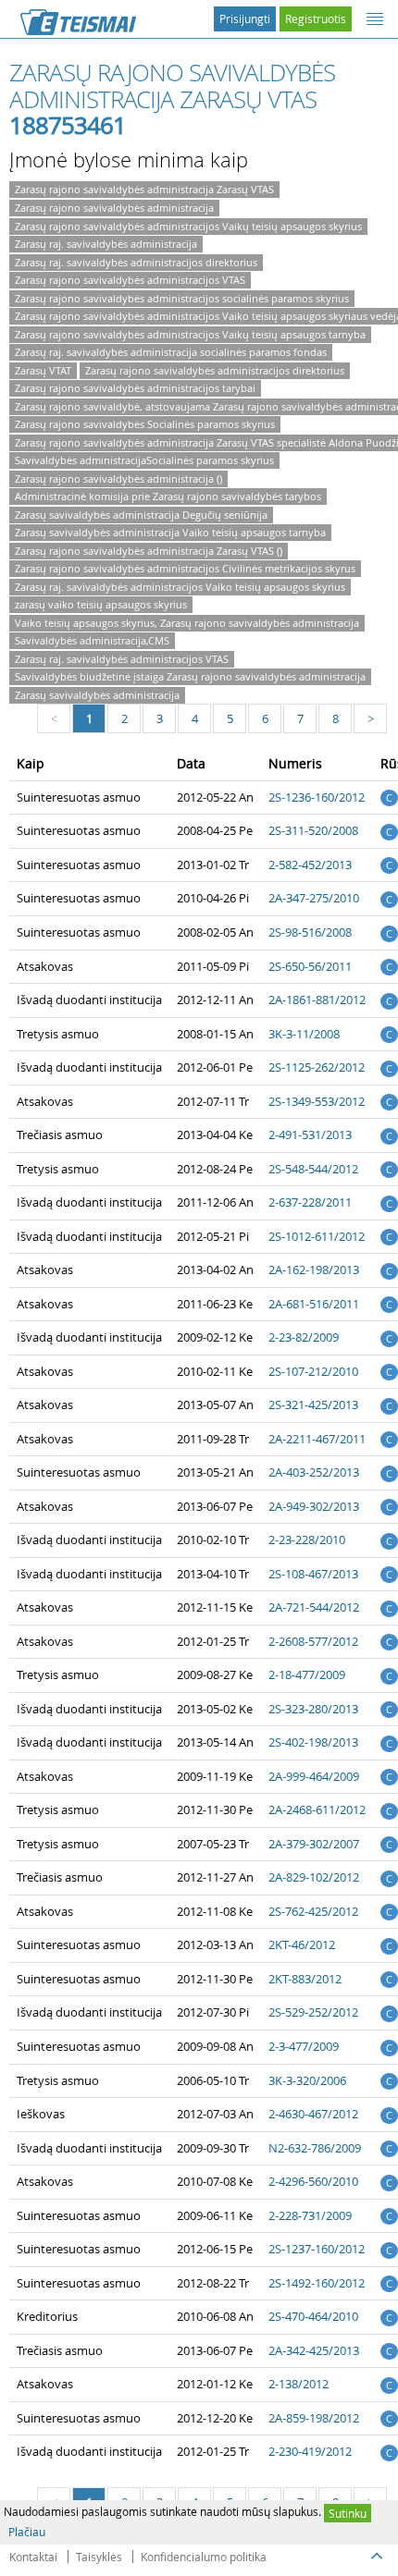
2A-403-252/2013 (314, 1472)
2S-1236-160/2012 (317, 797)
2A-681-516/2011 (314, 1304)
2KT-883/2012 (305, 1979)
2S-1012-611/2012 (317, 1236)
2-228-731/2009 (310, 2215)
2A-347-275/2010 (314, 898)
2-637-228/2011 (310, 1202)
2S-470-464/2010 (313, 2316)
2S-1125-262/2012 (317, 1067)
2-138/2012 (298, 2384)
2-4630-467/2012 (313, 2114)
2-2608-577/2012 (313, 1641)
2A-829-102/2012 (314, 1877)
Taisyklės (99, 2557)
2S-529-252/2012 (313, 2012)
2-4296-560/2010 (313, 2181)
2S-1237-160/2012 (317, 2249)
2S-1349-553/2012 (317, 1101)
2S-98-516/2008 (310, 932)
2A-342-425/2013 (314, 2350)
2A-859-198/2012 (314, 2418)
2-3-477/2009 (304, 2046)
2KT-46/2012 (302, 1944)
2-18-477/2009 (307, 1674)
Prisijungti (245, 18)
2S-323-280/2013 (313, 1709)
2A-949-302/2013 (314, 1506)
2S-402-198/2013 (313, 1742)
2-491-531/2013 (310, 1135)
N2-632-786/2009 (315, 2148)
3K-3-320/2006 (307, 2080)
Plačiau (27, 2532)
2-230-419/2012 (310, 2451)
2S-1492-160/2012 (317, 2283)
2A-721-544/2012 (314, 1607)
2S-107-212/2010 (313, 1371)
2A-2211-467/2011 (317, 1439)
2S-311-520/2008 (313, 830)
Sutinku (348, 2513)
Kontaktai (33, 2557)
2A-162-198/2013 (314, 1270)
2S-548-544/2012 (313, 1169)
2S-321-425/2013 (313, 1405)
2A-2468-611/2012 (317, 1809)
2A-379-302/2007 (314, 1844)
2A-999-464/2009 (314, 1776)
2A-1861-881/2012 (317, 1000)
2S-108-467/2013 (313, 1574)
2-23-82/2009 (304, 1337)
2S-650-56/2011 (310, 966)
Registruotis (316, 18)
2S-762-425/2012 (313, 1911)
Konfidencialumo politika (204, 2557)
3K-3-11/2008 (304, 1034)
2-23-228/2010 (307, 1539)
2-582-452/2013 (310, 865)
